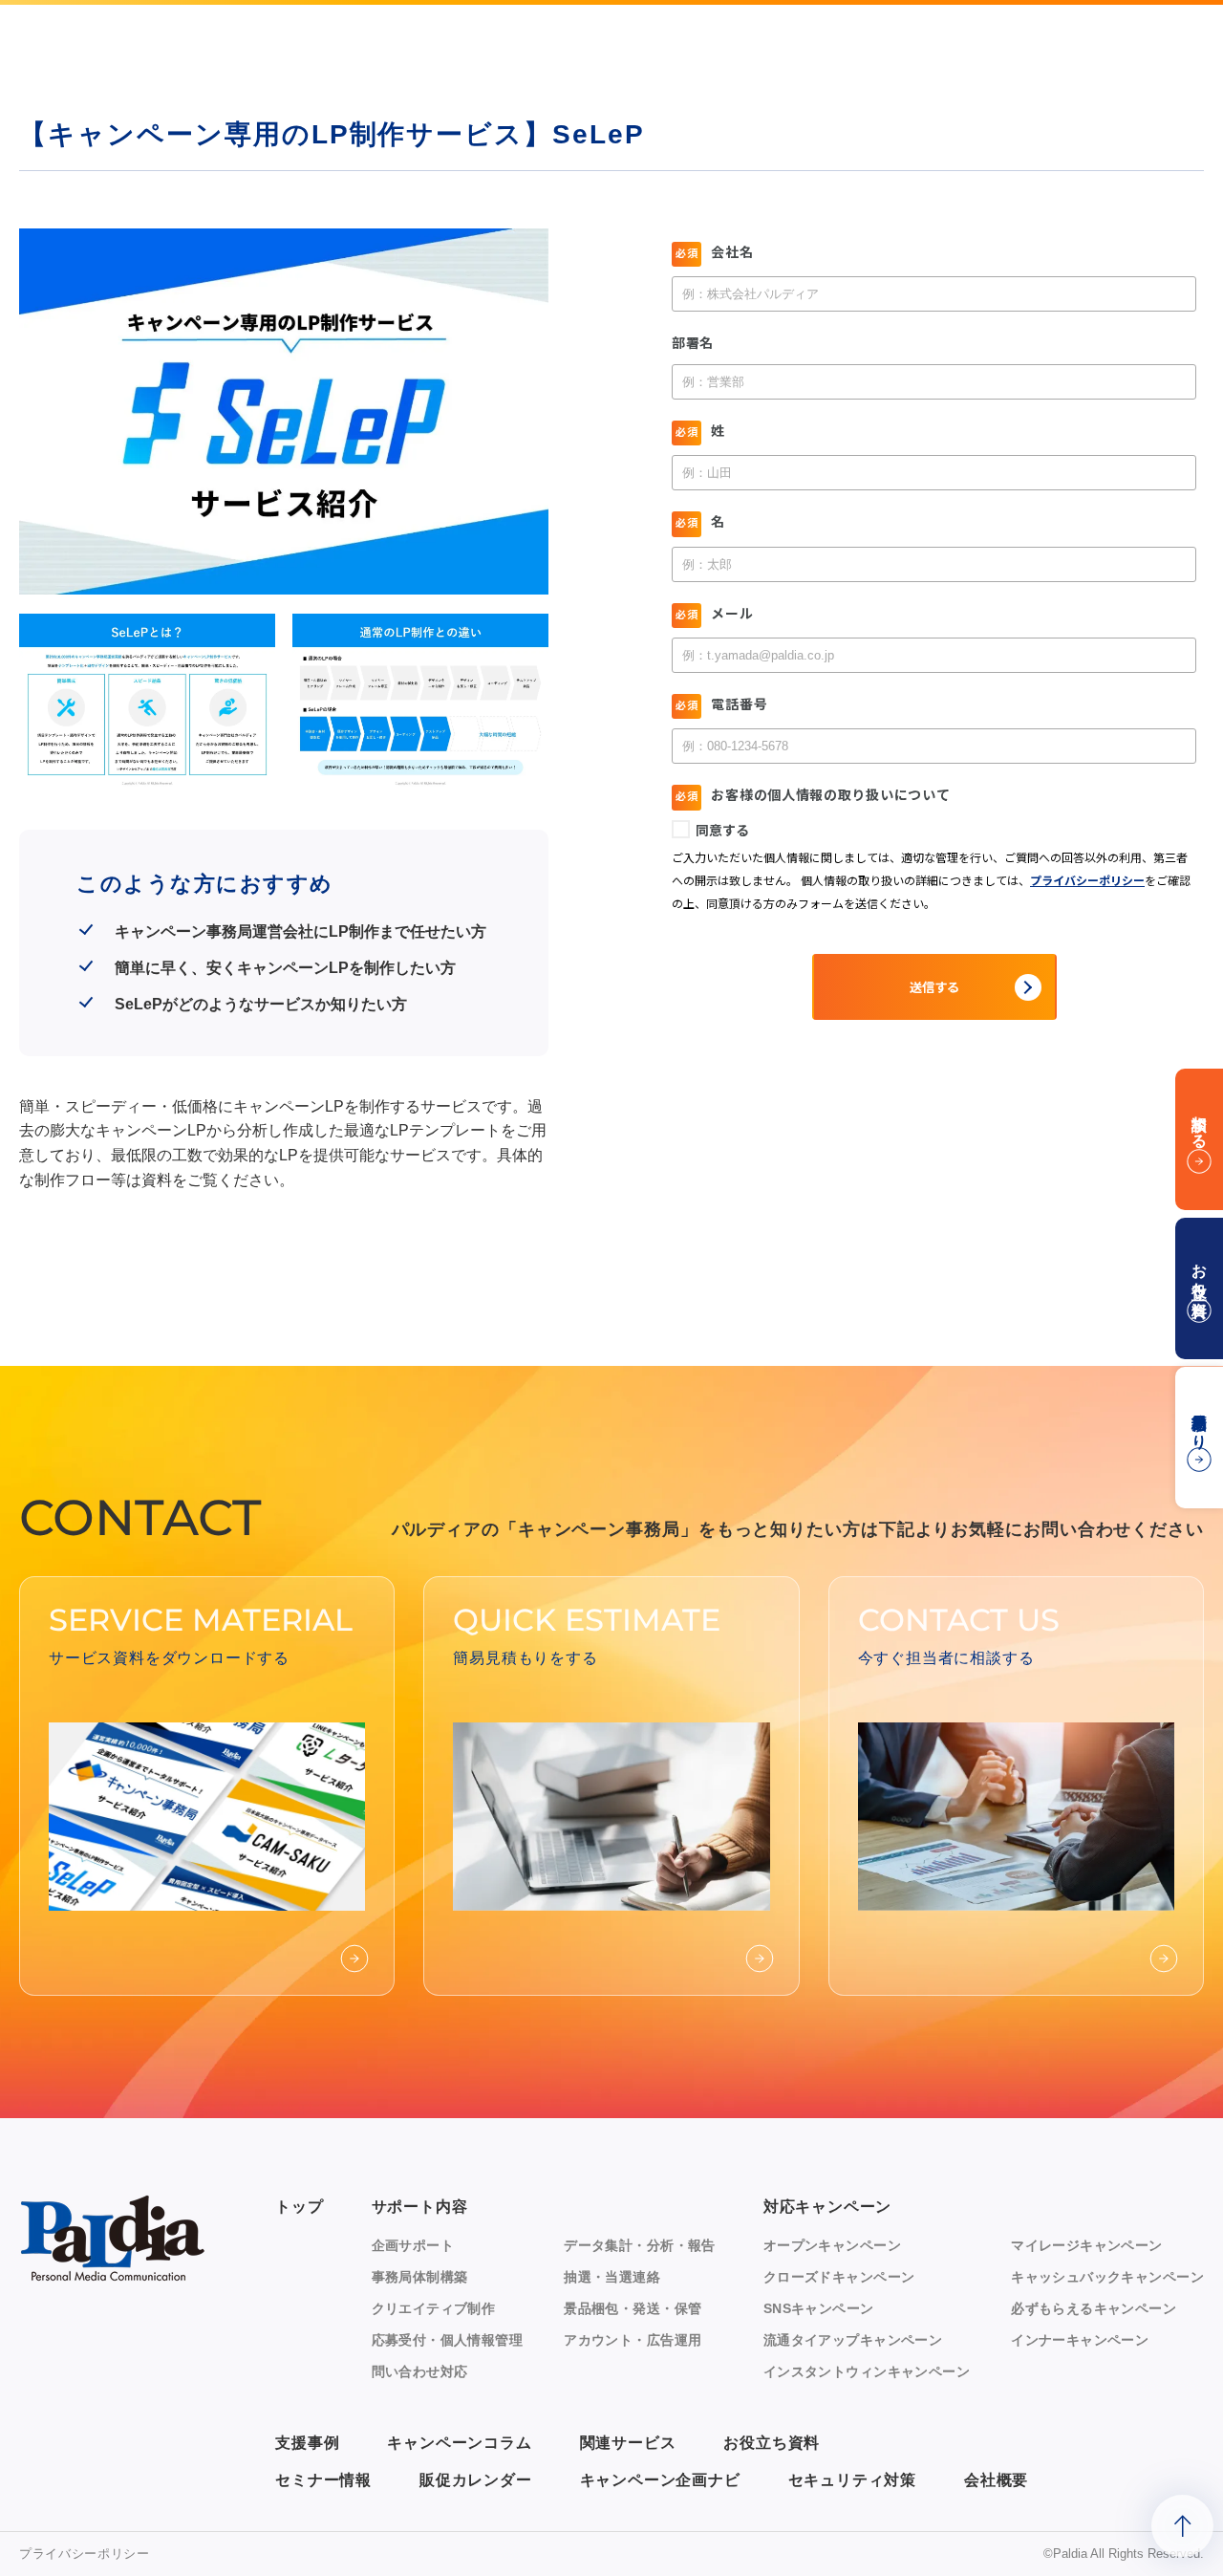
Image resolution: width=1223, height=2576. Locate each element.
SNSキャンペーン (819, 2308)
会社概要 (996, 2480)
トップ (299, 2207)
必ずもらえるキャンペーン (1094, 2308)
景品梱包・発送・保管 (633, 2308)
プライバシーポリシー (85, 2554)
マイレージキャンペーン (1087, 2245)
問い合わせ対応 (420, 2371)
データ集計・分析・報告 (640, 2245)
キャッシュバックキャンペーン (1107, 2277)
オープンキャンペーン (832, 2245)
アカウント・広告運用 (633, 2340)
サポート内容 (420, 2207)
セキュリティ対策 (852, 2480)
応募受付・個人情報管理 (448, 2340)
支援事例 (307, 2443)
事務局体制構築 (420, 2277)
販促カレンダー (476, 2480)
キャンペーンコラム (459, 2443)
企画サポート (413, 2245)
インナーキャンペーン (1080, 2340)
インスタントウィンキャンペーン (867, 2371)
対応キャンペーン (827, 2207)
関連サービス (628, 2443)
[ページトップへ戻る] (1182, 2526)
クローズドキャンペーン (839, 2277)
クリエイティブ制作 (434, 2308)
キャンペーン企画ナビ (660, 2480)
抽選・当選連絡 (612, 2277)
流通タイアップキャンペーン (853, 2340)
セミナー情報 (323, 2480)
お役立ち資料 (772, 2443)
